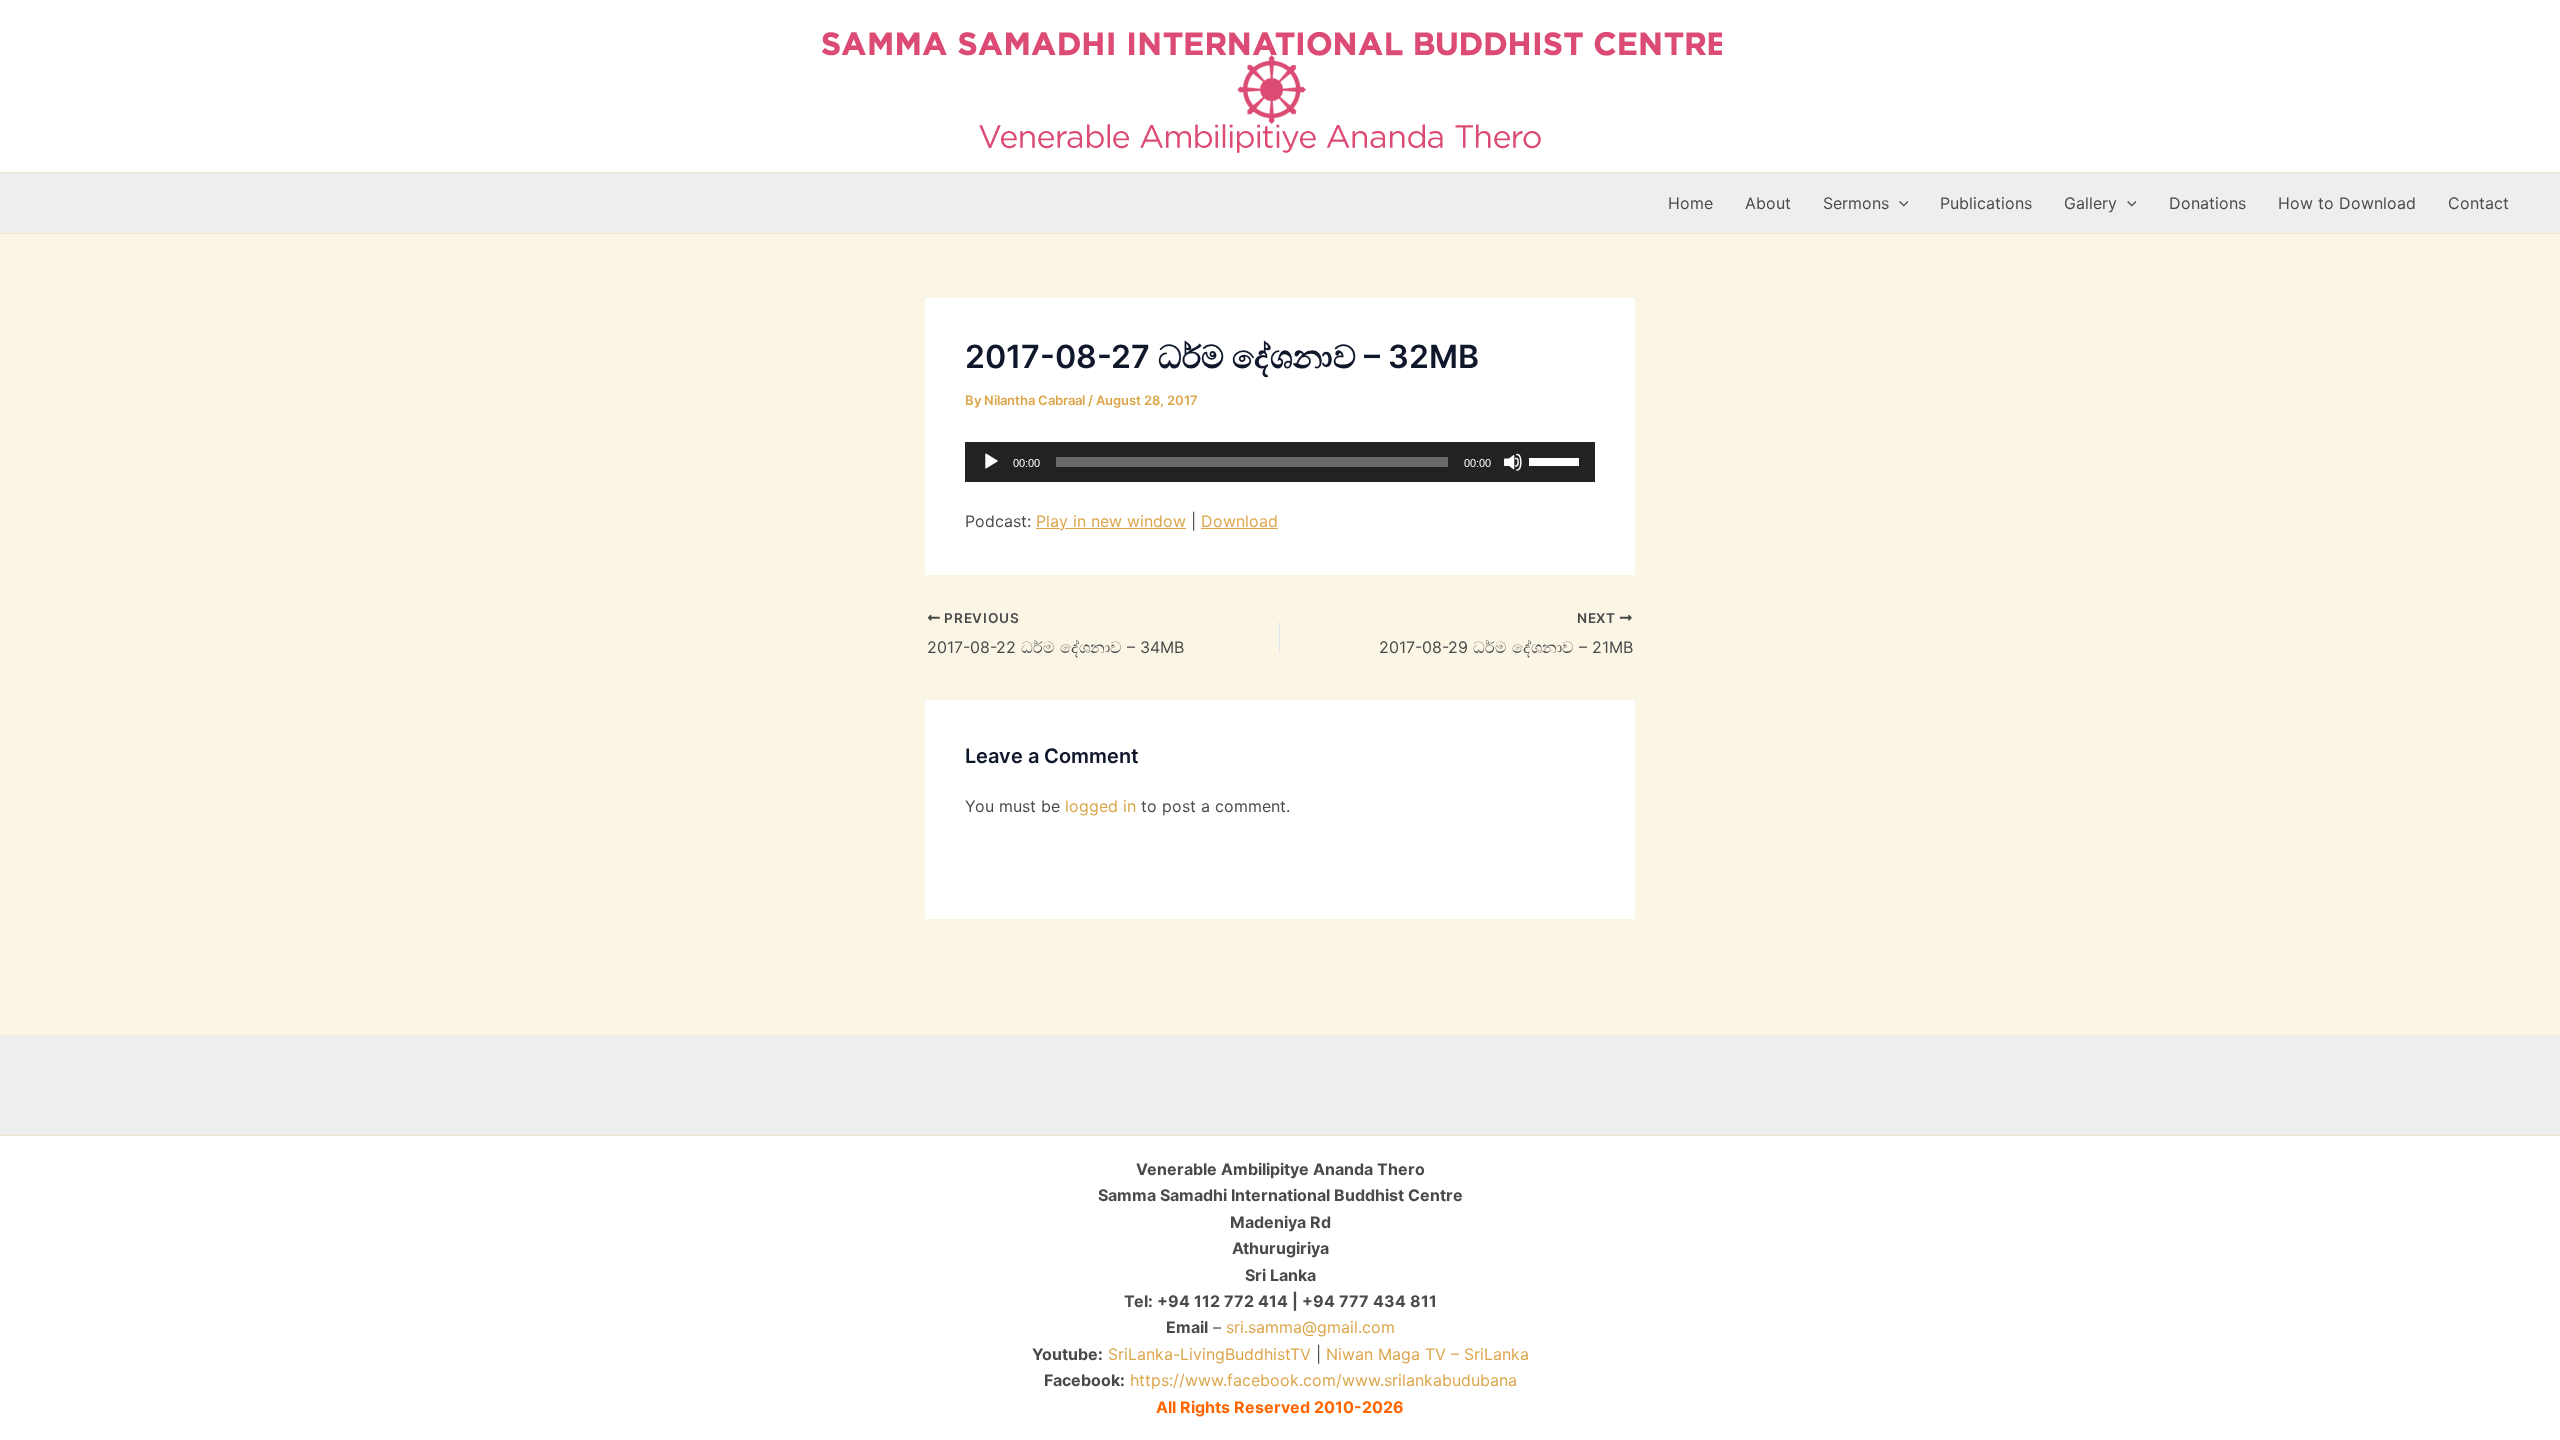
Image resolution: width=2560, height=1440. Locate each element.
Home (1690, 203)
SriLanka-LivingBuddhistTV (1207, 1354)
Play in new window (1111, 521)
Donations (2207, 203)
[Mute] (1513, 462)
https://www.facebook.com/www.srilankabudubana (1323, 1380)
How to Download (2347, 203)
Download (1239, 521)
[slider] (1557, 460)
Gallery (2090, 203)
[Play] (991, 462)
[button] (1899, 203)
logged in (1100, 806)
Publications (1986, 203)
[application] (1280, 462)
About (1768, 203)
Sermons (1856, 203)
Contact (2478, 203)
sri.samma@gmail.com (1310, 1327)
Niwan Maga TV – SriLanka (1427, 1354)
